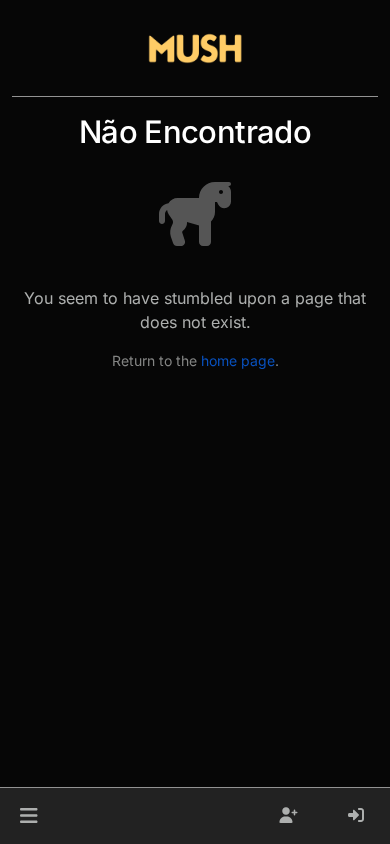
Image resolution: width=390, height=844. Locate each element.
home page (238, 360)
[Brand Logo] (195, 48)
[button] (28, 816)
